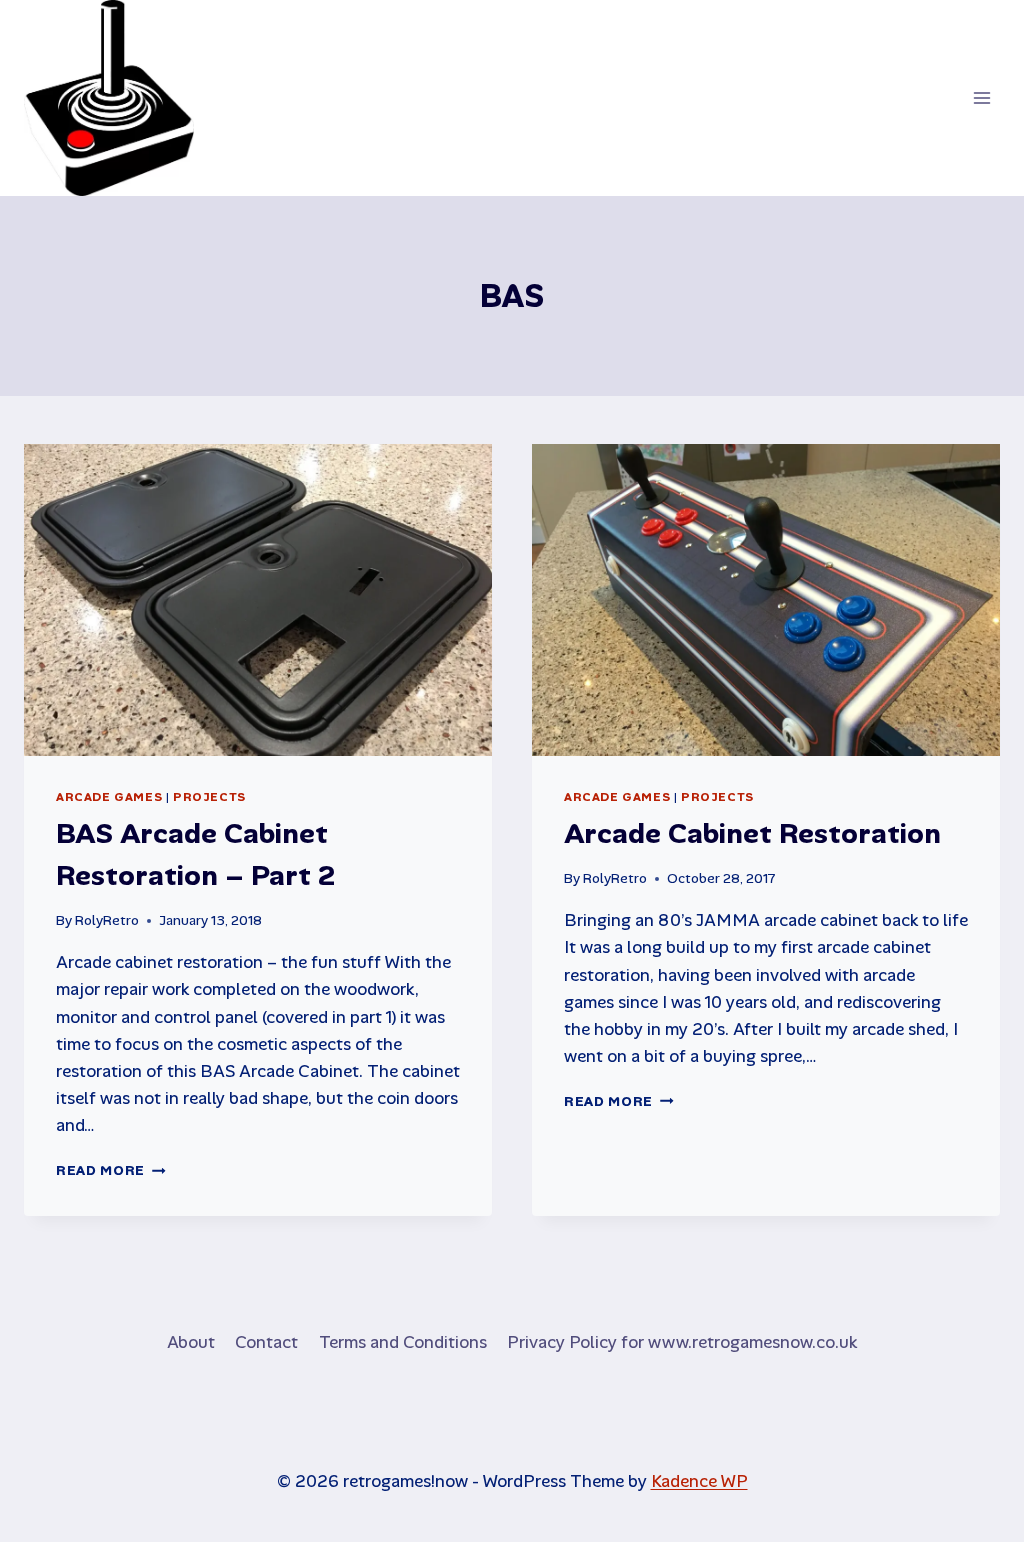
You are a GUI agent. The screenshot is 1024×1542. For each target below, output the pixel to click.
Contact (266, 1342)
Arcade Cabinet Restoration (752, 833)
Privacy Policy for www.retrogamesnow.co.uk (682, 1342)
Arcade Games (109, 797)
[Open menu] (981, 97)
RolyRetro (107, 920)
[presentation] (258, 600)
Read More (111, 1170)
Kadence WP (699, 1481)
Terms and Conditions (403, 1342)
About (191, 1342)
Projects (209, 797)
